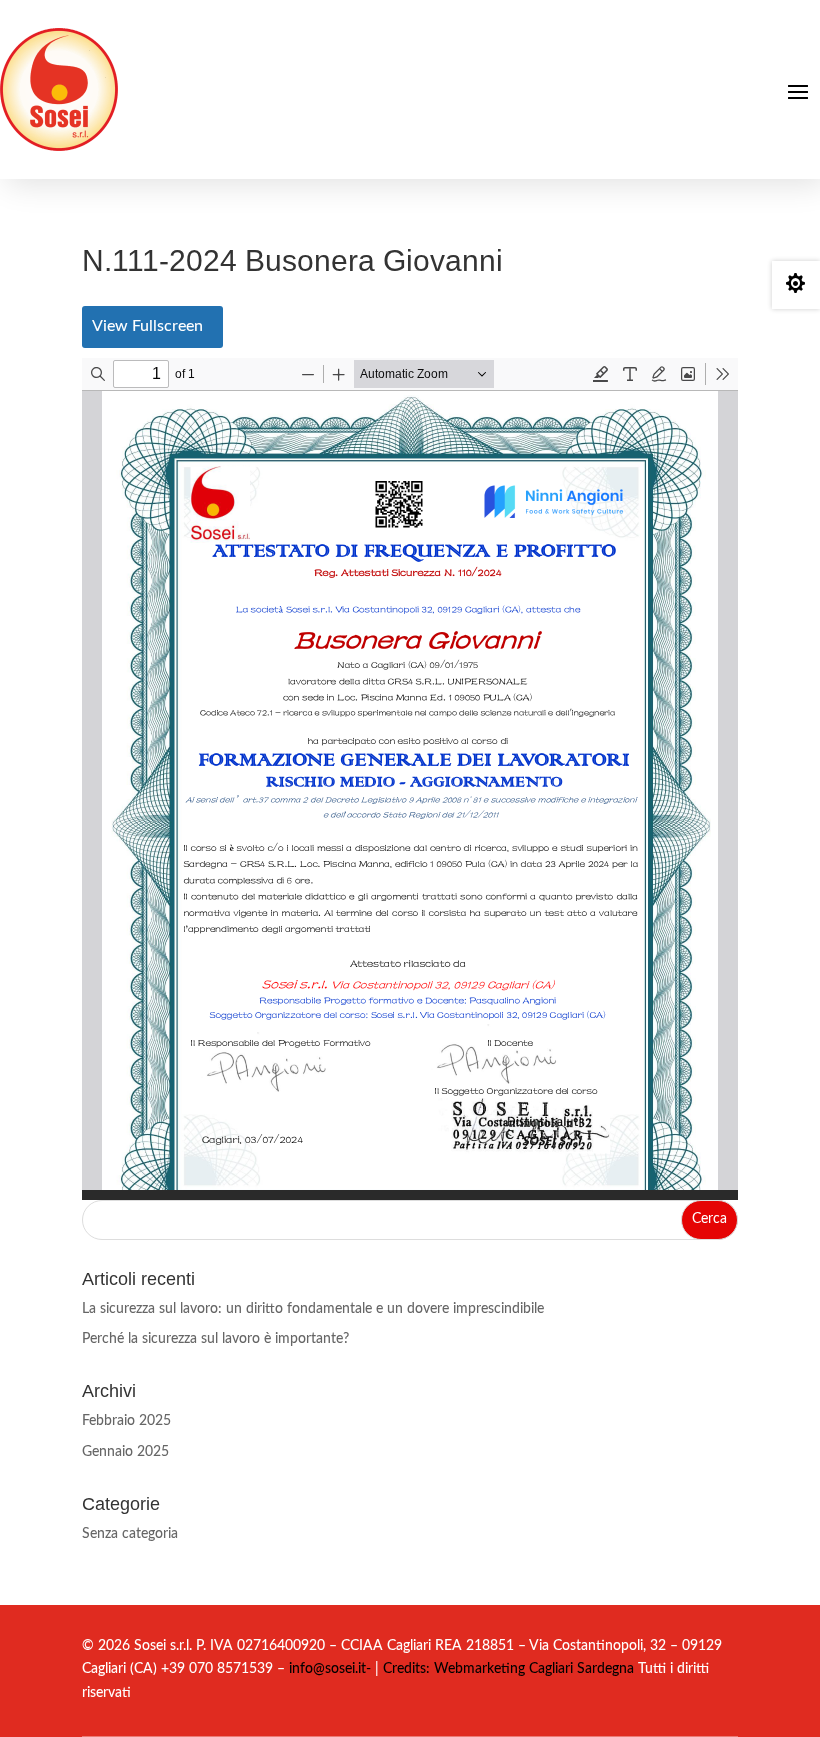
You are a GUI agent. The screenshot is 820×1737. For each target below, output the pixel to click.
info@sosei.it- (330, 1669)
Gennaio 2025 (125, 1452)
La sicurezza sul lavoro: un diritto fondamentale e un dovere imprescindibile (313, 1309)
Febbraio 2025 (126, 1421)
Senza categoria (130, 1534)
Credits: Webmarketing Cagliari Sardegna (506, 1669)
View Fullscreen (147, 326)
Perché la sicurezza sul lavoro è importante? (215, 1339)
